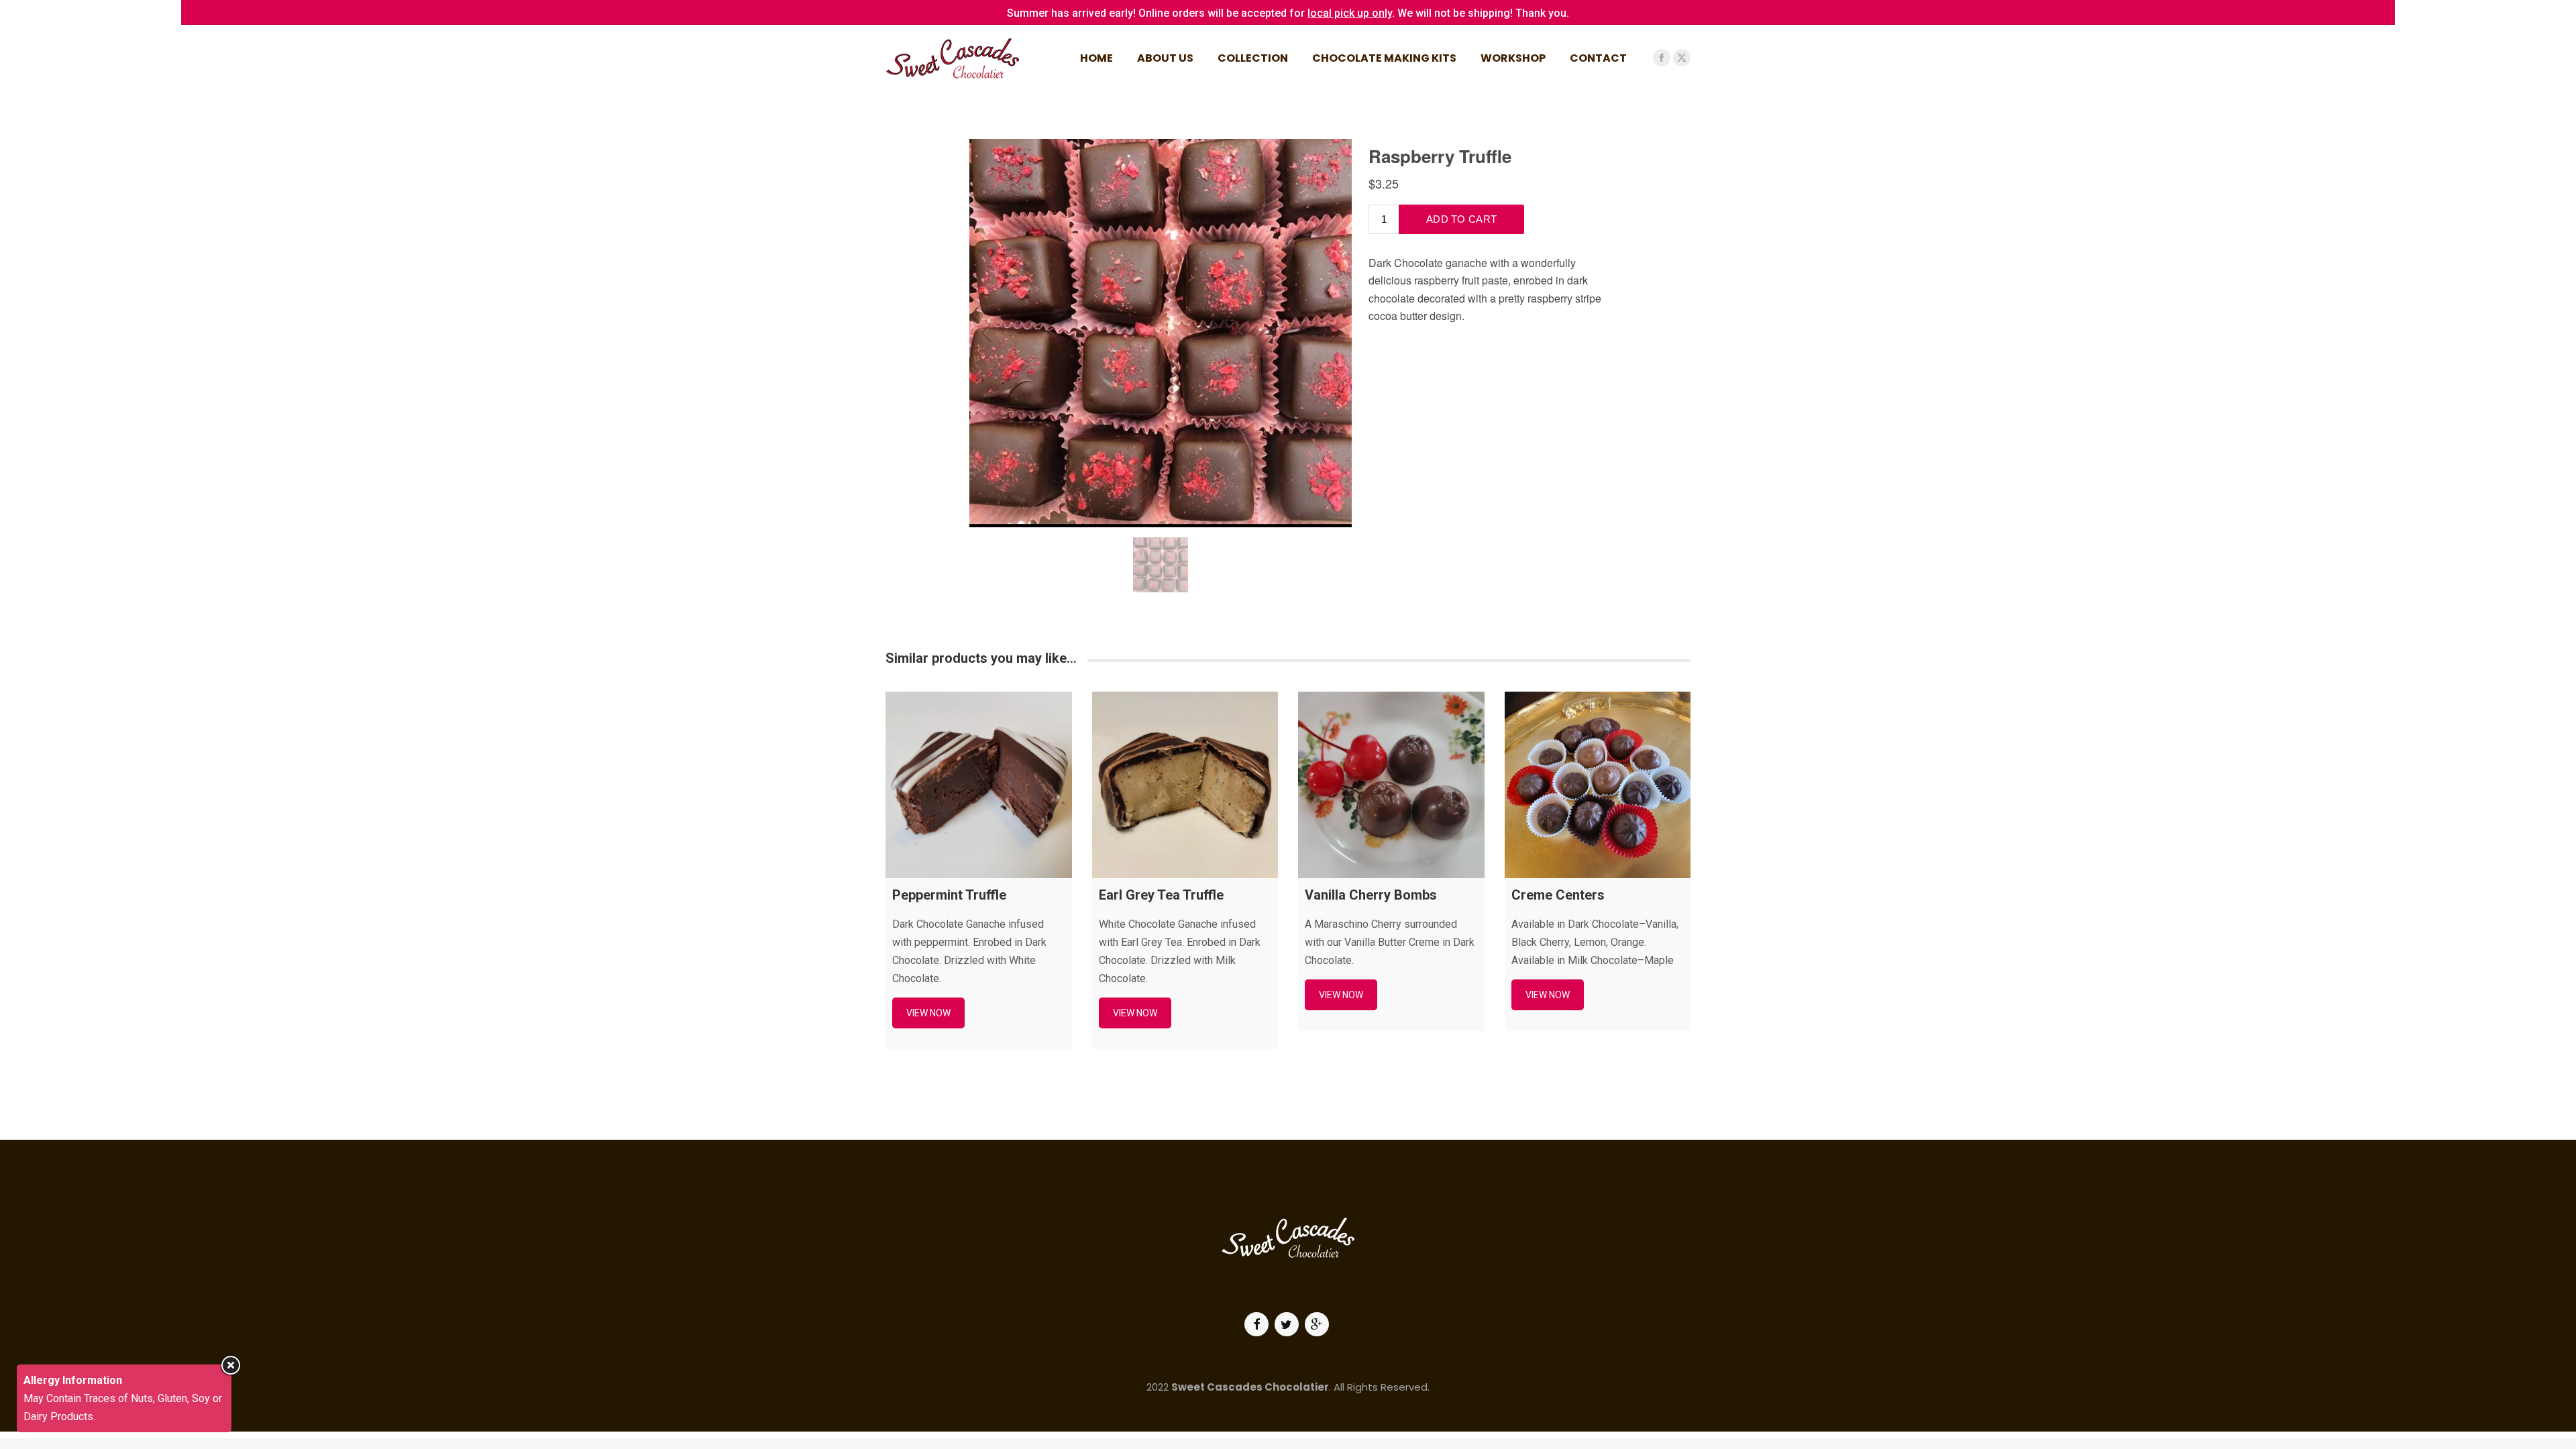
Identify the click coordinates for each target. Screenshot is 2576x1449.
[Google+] (1319, 1324)
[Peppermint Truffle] (979, 785)
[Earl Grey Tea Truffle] (1185, 785)
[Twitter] (1288, 1324)
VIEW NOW (928, 1013)
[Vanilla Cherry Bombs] (1391, 785)
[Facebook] (1258, 1324)
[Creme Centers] (1598, 785)
